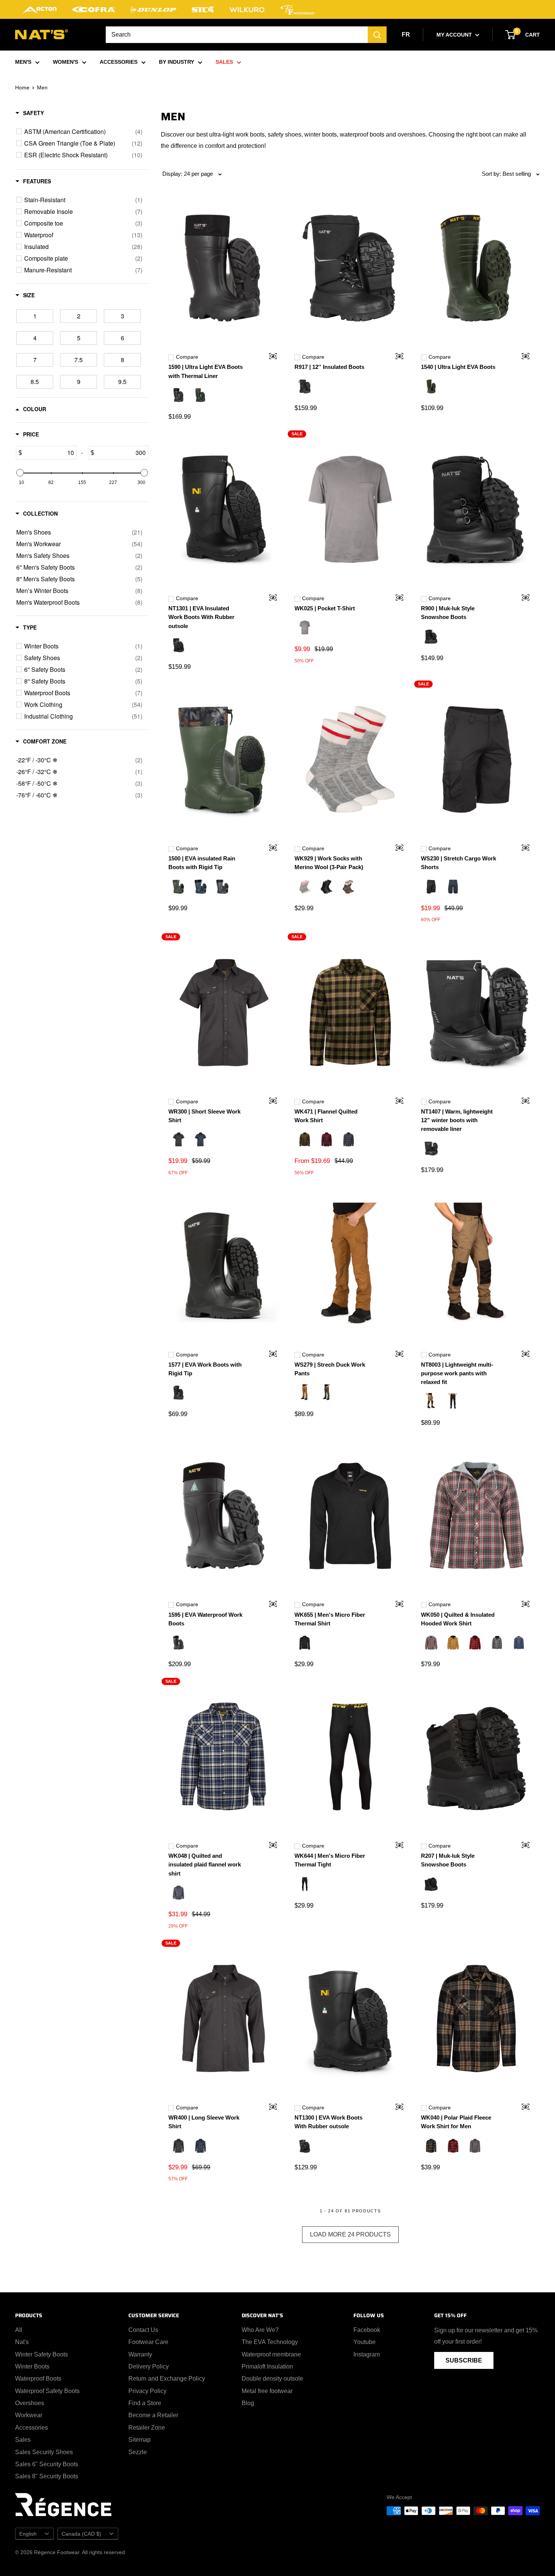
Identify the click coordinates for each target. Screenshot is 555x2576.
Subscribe (464, 2360)
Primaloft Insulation (267, 2366)
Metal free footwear (267, 2391)
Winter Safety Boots (42, 2354)
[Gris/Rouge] (431, 1644)
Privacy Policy (147, 2391)
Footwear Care (148, 2342)
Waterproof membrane (271, 2354)
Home (22, 88)
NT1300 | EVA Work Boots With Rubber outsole (328, 2122)
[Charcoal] (348, 888)
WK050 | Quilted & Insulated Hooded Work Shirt (458, 1619)
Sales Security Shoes (44, 2452)
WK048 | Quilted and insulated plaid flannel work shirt (205, 1865)
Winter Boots (32, 2366)
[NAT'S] (42, 36)
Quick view (268, 357)
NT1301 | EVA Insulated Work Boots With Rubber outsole (201, 617)
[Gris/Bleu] (519, 1644)
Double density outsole (272, 2379)
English (28, 2534)
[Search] (377, 35)
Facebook (367, 2330)
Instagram (367, 2354)
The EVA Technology (270, 2342)
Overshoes (30, 2403)
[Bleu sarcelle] (200, 888)
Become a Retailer (153, 2415)
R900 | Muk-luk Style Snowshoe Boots (448, 613)
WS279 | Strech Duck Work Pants (330, 1369)
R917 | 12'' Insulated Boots (329, 367)
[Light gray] (305, 888)
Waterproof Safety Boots (47, 2391)
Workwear (29, 2415)
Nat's (22, 2342)
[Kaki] (305, 1140)
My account (455, 35)
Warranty (140, 2354)
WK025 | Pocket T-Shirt (325, 608)
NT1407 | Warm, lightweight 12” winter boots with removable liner (457, 1120)
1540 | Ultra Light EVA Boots (458, 367)
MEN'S (23, 62)
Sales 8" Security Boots (47, 2476)
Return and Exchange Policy (167, 2379)
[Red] (327, 1140)
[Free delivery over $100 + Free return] (277, 9)
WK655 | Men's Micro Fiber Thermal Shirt (330, 1619)
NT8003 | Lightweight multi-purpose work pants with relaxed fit (457, 1373)
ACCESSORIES (119, 62)
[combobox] (237, 35)
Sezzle (138, 2452)
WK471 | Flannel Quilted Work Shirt (326, 1116)
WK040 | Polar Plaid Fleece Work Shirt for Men (456, 2122)
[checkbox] (83, 132)
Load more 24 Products (350, 2234)
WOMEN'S (66, 62)
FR (406, 35)
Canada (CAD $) (81, 2534)
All (19, 2330)
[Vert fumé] (327, 1393)
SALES (224, 62)
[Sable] (431, 1402)
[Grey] (305, 628)
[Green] (200, 396)
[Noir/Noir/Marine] (327, 888)
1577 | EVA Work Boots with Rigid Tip (205, 1369)
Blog (248, 2403)
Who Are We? (260, 2330)
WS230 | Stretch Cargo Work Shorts (459, 863)
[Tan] (453, 1644)
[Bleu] (348, 1140)
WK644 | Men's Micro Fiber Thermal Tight (330, 1860)
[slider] (20, 473)
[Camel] (305, 1393)
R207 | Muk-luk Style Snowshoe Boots (448, 1860)
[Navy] (453, 888)
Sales (23, 2440)
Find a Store (145, 2403)
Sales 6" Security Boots (47, 2464)
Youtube (365, 2342)
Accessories (32, 2428)
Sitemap (140, 2440)
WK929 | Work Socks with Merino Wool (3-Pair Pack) (329, 863)
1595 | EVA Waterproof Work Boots (205, 1619)
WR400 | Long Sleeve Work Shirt (204, 2122)
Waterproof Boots (38, 2379)
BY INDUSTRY (177, 62)
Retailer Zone (147, 2428)
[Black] (179, 396)
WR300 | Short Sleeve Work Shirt (204, 1116)
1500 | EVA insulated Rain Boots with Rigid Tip (202, 863)
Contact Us (143, 2330)
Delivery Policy (149, 2366)
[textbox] (49, 453)
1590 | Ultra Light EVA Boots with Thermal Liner (206, 371)
